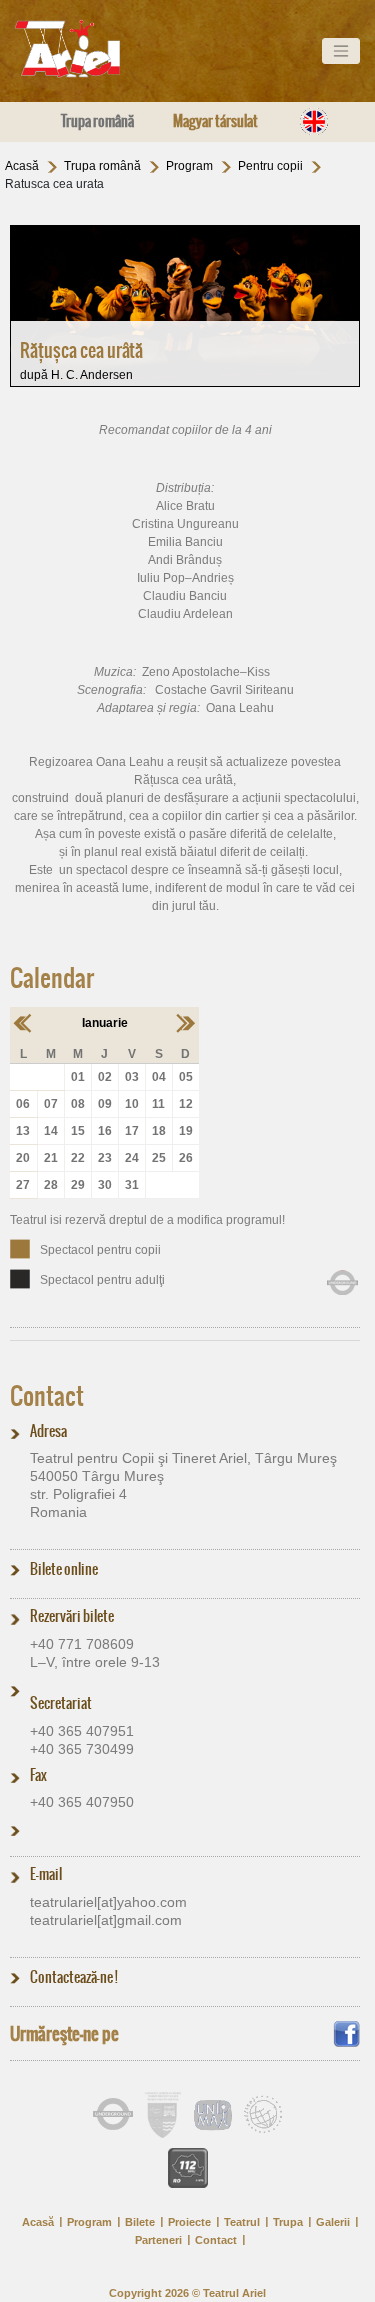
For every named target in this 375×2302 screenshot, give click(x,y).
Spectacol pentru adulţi (102, 1280)
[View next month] (185, 1022)
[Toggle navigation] (341, 51)
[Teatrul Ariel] (90, 49)
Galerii (333, 2222)
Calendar (52, 978)
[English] (314, 121)
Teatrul (242, 2222)
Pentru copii (270, 166)
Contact (47, 1396)
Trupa (288, 2222)
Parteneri (158, 2240)
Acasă (22, 166)
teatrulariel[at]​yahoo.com (108, 1902)
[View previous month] (23, 1022)
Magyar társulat (215, 121)
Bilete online (64, 1569)
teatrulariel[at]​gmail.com (106, 1920)
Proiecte (189, 2222)
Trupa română (97, 121)
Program (189, 166)
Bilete (140, 2222)
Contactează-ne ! (74, 1977)
